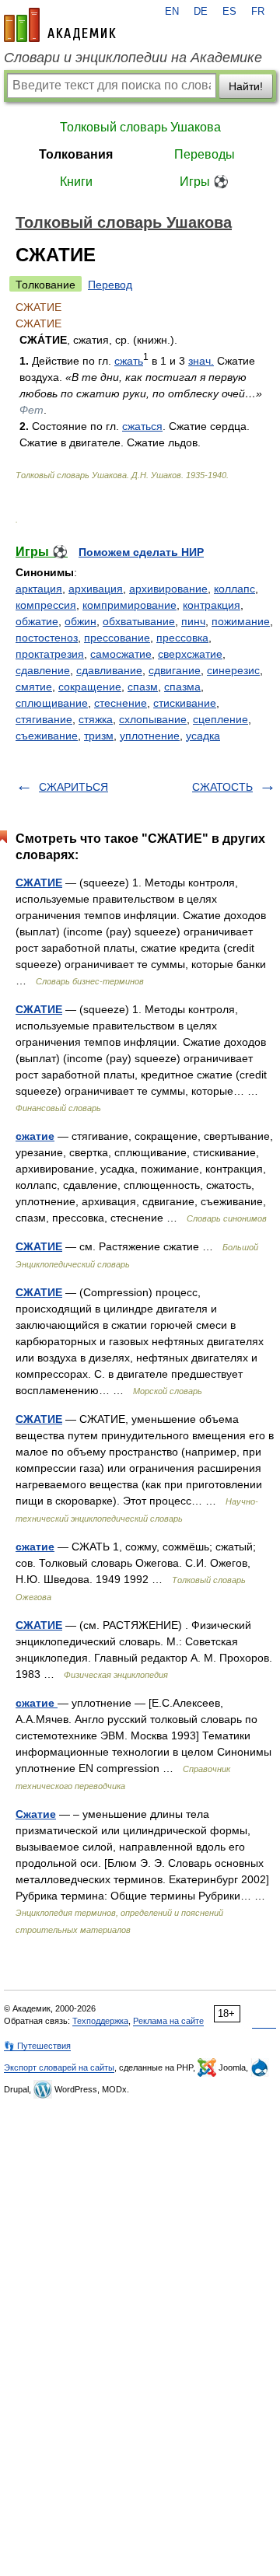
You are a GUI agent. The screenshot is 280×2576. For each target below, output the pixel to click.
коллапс (234, 589)
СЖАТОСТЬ (222, 787)
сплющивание (52, 703)
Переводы (205, 154)
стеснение (121, 703)
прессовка (182, 638)
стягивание (44, 719)
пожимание (241, 621)
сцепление (220, 719)
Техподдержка (100, 2021)
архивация (96, 589)
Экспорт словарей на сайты (59, 2067)
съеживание (47, 736)
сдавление (43, 670)
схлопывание (153, 719)
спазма (182, 687)
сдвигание (175, 670)
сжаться (142, 426)
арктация (39, 589)
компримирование (129, 605)
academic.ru (60, 25)
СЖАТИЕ (39, 883)
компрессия (46, 605)
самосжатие (121, 654)
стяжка (96, 719)
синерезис (233, 670)
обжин (80, 621)
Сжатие (36, 1814)
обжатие (37, 621)
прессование (117, 638)
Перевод (110, 285)
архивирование (168, 589)
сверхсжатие (190, 654)
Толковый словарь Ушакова (140, 127)
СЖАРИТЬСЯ (73, 787)
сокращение (90, 687)
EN (172, 12)
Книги (76, 182)
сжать (129, 361)
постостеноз (47, 638)
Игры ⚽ (204, 182)
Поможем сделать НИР (141, 552)
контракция (212, 605)
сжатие (35, 1136)
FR (258, 12)
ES (229, 12)
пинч (193, 621)
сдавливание (109, 670)
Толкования (76, 154)
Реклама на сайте (168, 2021)
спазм (143, 687)
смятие (34, 687)
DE (201, 12)
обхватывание (139, 621)
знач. (201, 361)
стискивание (185, 703)
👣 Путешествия (37, 2046)
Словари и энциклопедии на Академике (133, 58)
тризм (99, 736)
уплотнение (150, 736)
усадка (203, 736)
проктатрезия (50, 654)
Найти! (246, 86)
